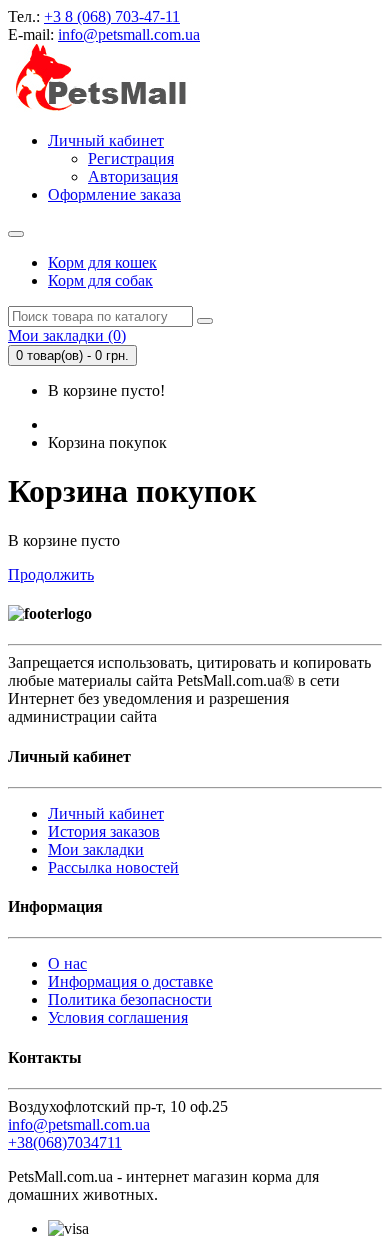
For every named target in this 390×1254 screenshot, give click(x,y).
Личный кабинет (106, 813)
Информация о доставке (130, 981)
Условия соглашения (118, 1017)
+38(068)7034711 (65, 1142)
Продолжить (51, 574)
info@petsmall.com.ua (129, 34)
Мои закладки (96, 849)
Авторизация (133, 176)
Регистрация (131, 158)
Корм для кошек (102, 262)
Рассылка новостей (113, 867)
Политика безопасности (130, 999)
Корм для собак (100, 280)
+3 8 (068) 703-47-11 (112, 16)
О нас (67, 963)
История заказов (104, 831)
